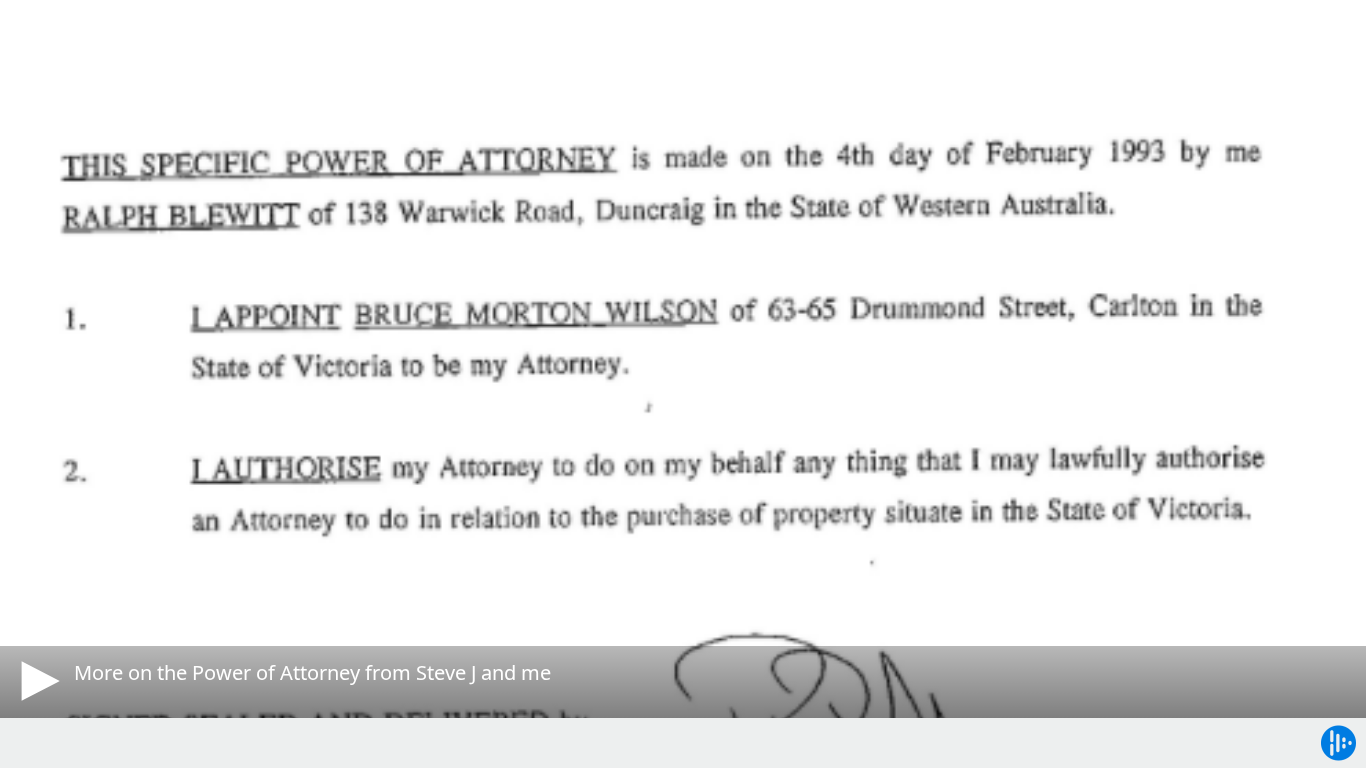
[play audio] (37, 681)
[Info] (39, 35)
